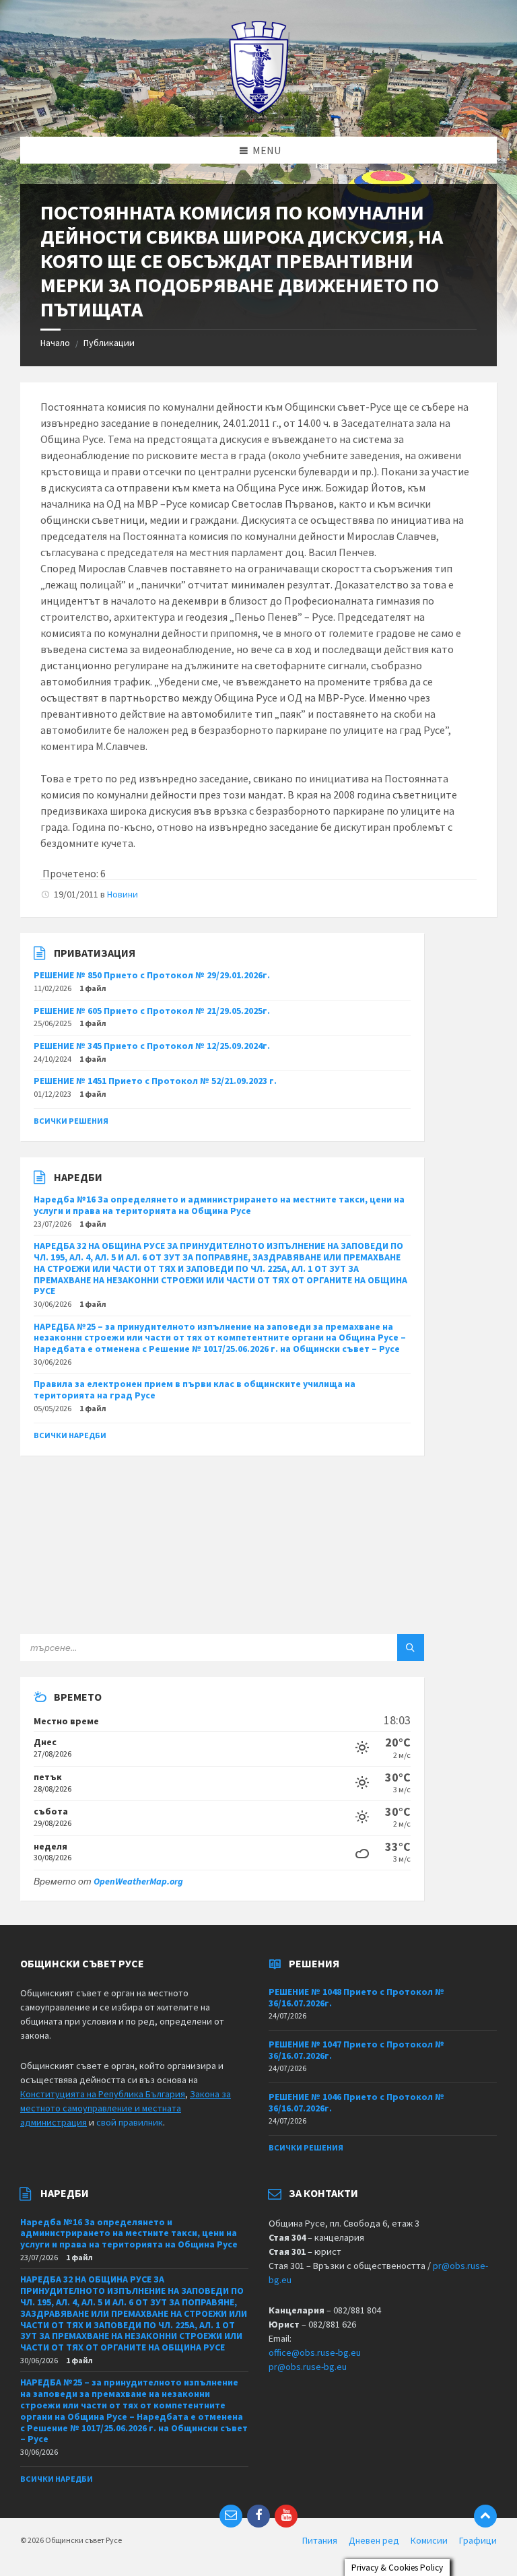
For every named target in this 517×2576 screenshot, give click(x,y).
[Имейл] (231, 2516)
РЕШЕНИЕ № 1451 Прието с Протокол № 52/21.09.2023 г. (155, 1081)
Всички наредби (70, 1435)
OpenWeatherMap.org (138, 1881)
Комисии (429, 2540)
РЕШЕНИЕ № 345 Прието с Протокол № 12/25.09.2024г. (152, 1046)
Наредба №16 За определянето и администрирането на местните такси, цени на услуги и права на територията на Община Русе (219, 1205)
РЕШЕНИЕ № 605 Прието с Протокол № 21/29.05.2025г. (152, 1011)
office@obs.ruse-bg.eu (315, 2352)
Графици (478, 2540)
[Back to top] (485, 2516)
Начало (55, 343)
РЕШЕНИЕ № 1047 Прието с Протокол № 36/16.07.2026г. (356, 2050)
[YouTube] (286, 2516)
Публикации (109, 343)
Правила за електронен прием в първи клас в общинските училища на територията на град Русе (195, 1389)
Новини (123, 894)
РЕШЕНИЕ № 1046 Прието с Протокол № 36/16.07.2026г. (356, 2102)
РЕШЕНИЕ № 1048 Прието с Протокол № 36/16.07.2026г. (356, 1997)
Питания (320, 2540)
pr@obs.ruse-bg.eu (308, 2367)
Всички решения (71, 1121)
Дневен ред (374, 2540)
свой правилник (130, 2122)
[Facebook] (258, 2516)
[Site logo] (259, 110)
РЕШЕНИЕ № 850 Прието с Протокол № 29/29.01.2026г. (152, 975)
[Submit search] (411, 1648)
